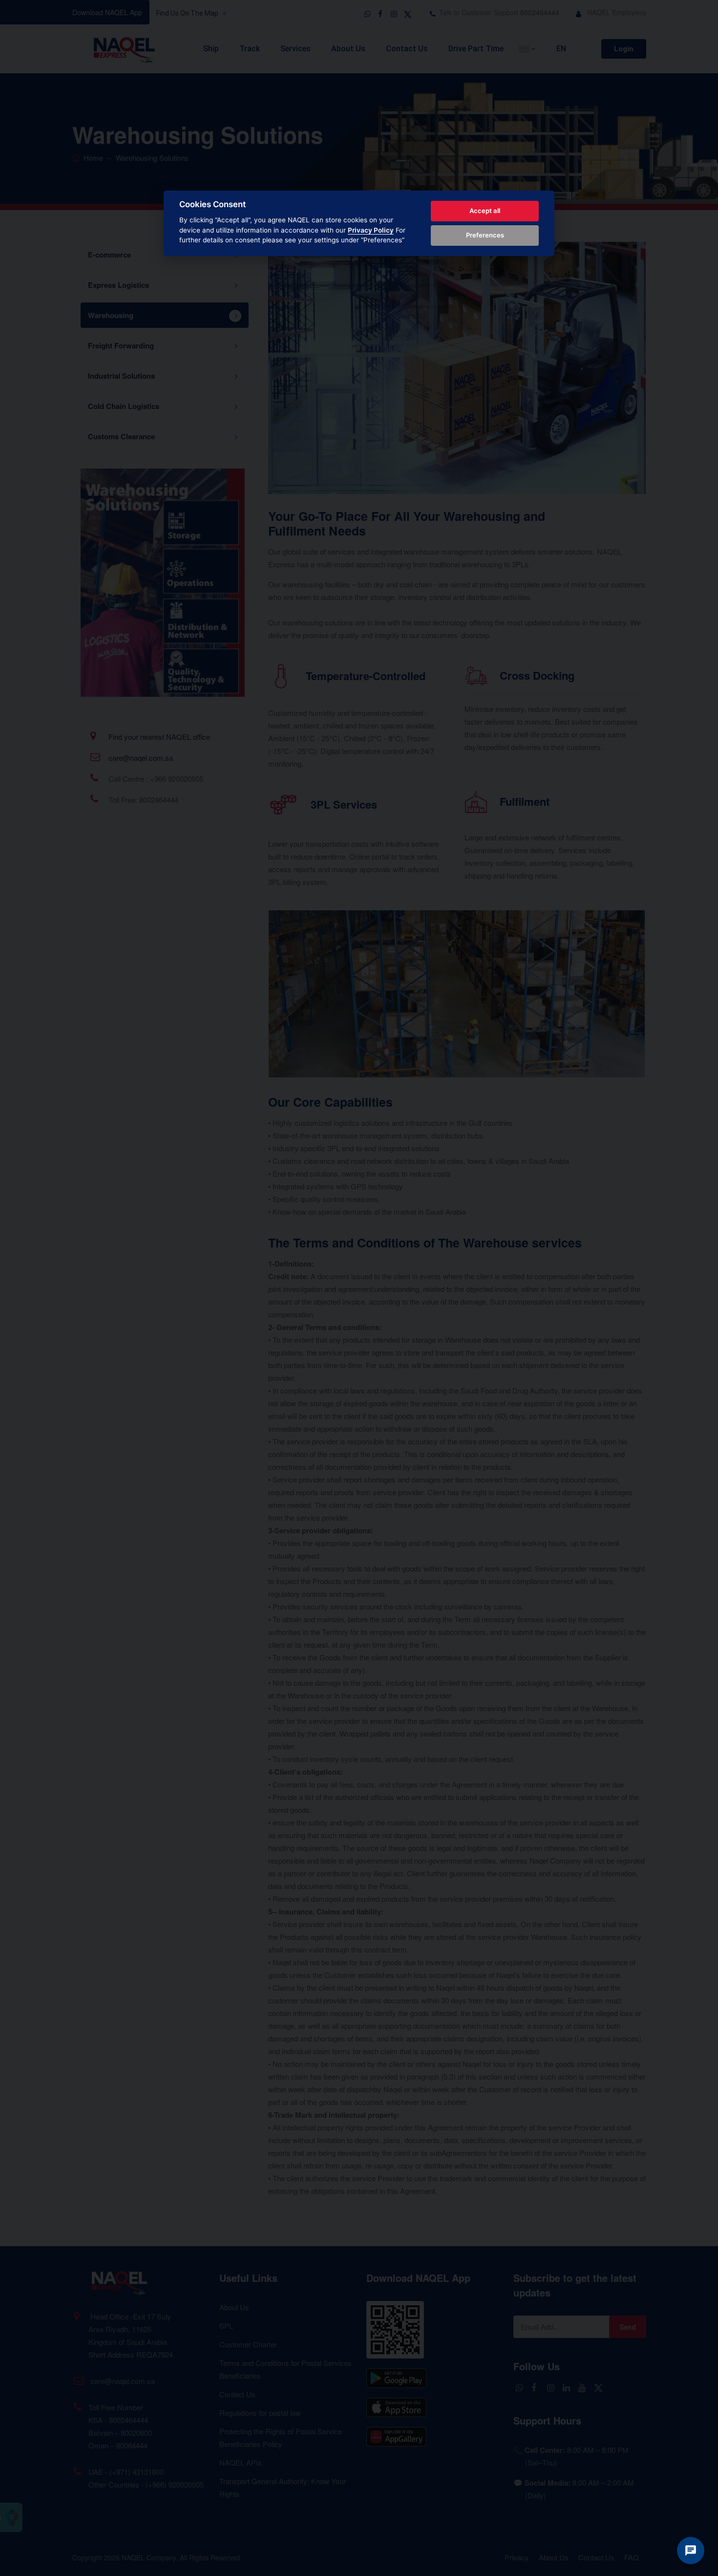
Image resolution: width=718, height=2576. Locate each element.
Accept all (485, 211)
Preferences (485, 235)
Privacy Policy (371, 230)
